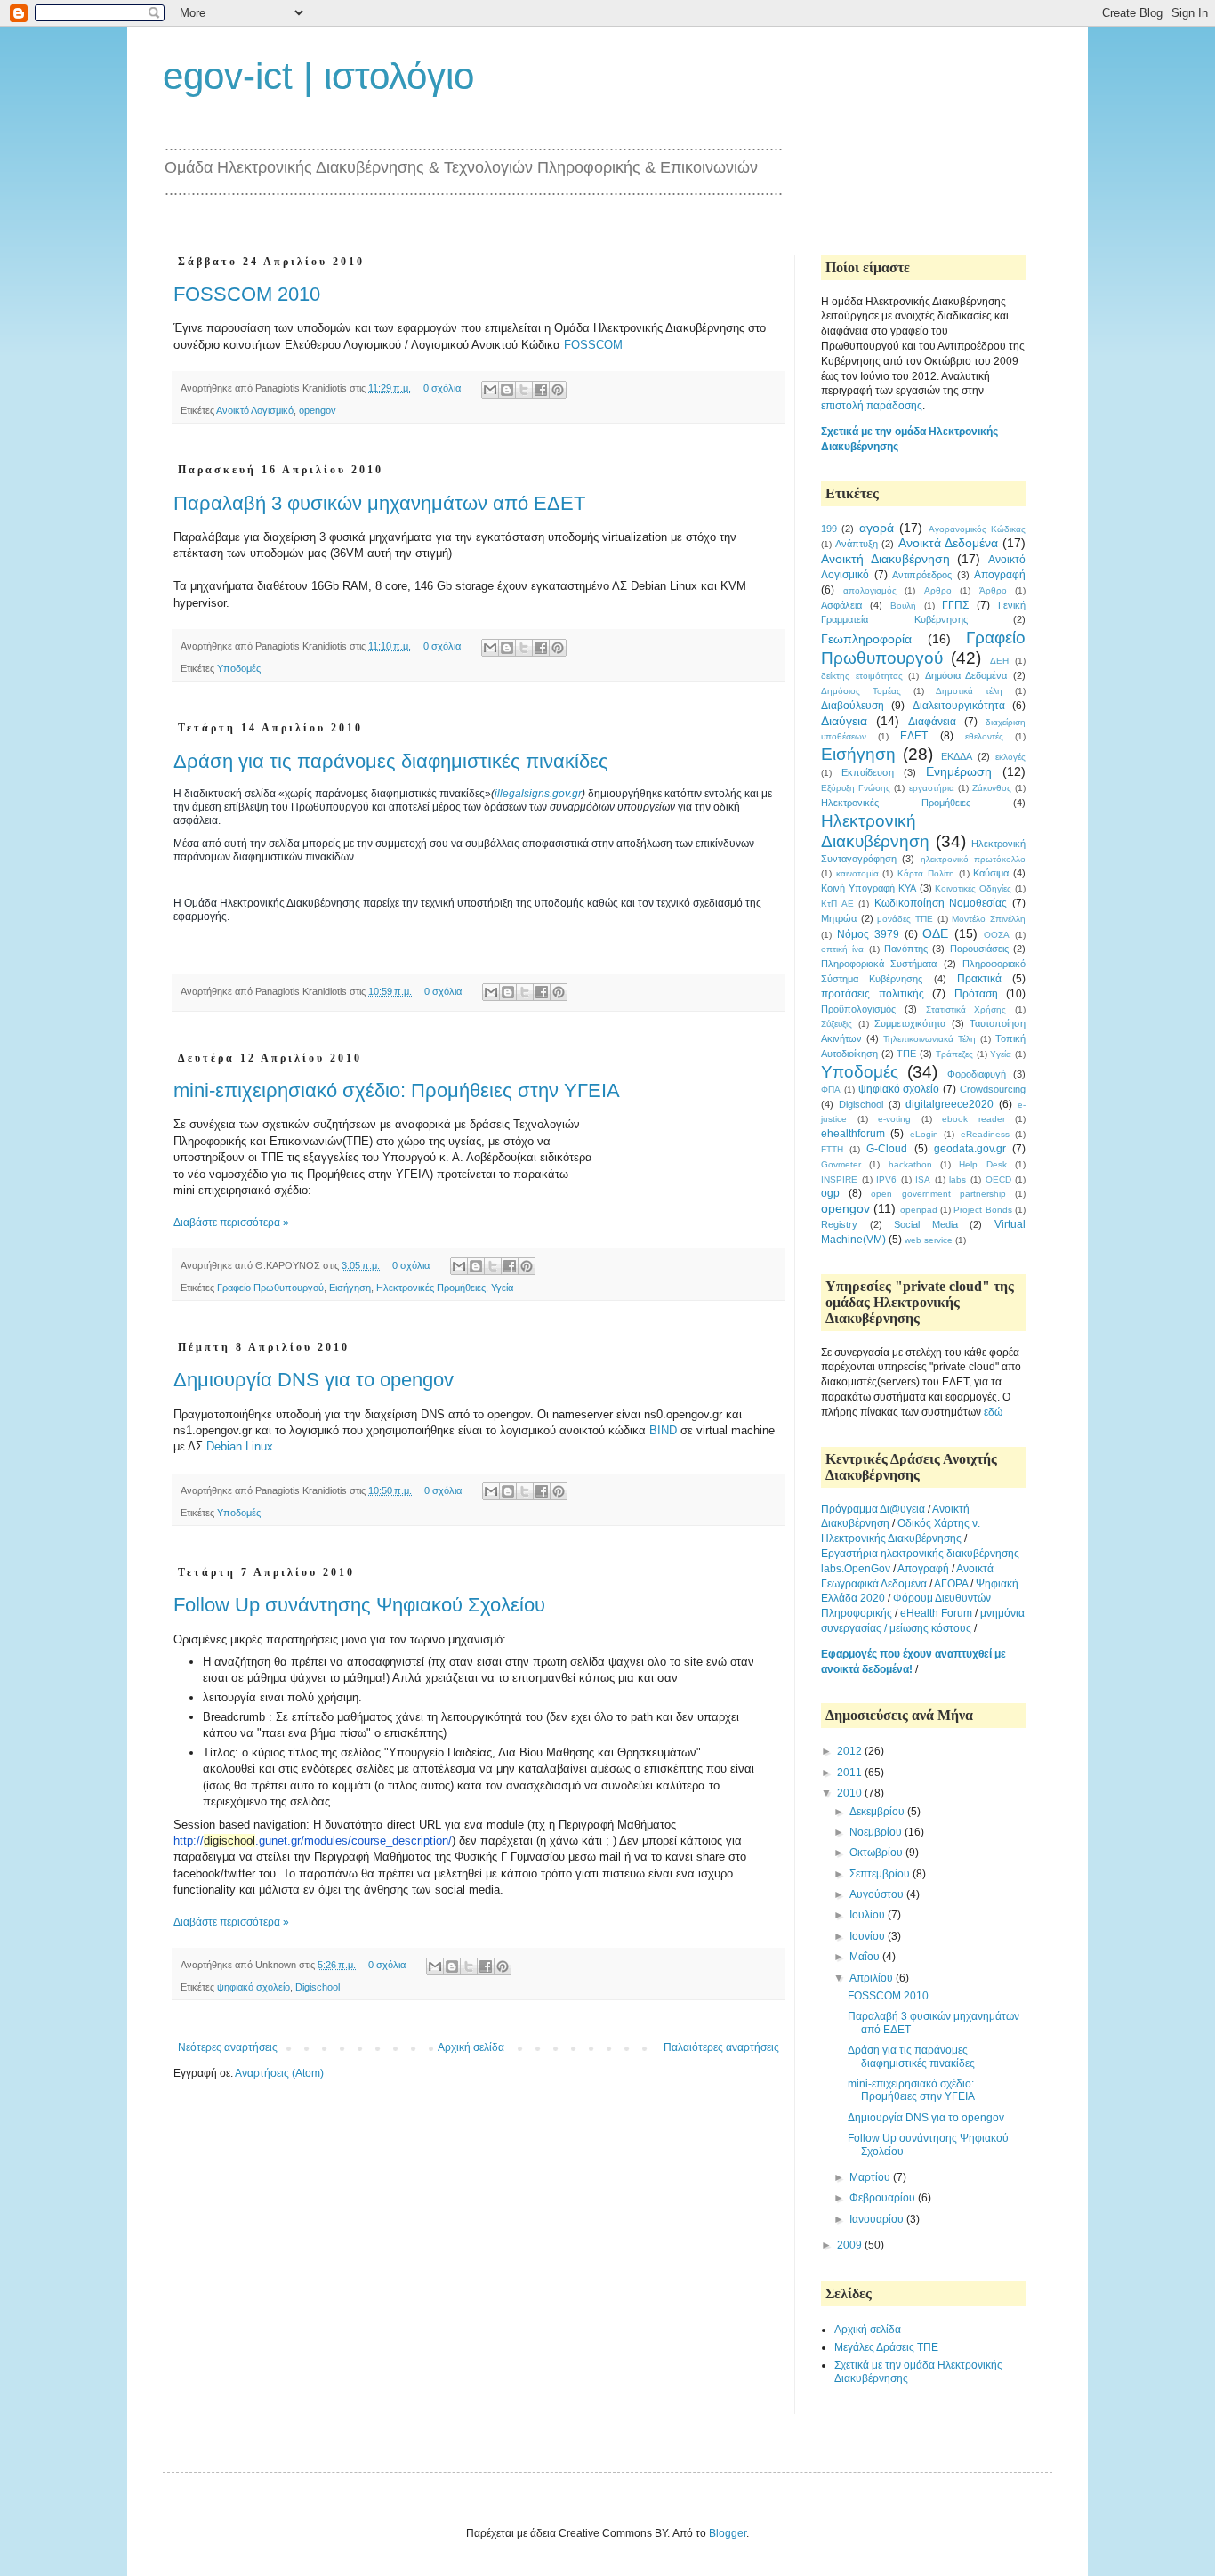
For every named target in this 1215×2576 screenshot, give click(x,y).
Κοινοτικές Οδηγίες (973, 888)
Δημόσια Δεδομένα (966, 675)
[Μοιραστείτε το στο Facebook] (541, 390)
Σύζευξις (837, 1024)
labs (958, 1179)
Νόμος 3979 (868, 934)
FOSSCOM (593, 345)
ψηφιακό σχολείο (253, 1987)
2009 (851, 2245)
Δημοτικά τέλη (969, 691)
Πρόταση (976, 994)
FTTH (832, 1149)
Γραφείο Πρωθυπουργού (270, 1288)
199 (829, 529)
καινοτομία (857, 873)
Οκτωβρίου (877, 1853)
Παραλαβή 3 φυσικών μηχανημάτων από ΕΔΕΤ (379, 503)
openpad (919, 1210)
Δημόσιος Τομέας (861, 691)
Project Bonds (982, 1210)
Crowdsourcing (993, 1089)
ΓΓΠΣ (955, 605)
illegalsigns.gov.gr (538, 794)
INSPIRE (839, 1179)
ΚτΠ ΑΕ (837, 904)
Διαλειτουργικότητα (959, 706)
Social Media (926, 1224)
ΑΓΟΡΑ (951, 1584)
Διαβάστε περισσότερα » (231, 1223)
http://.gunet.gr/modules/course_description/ (313, 1841)
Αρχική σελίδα (471, 2047)
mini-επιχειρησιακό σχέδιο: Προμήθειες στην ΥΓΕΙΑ (397, 1090)
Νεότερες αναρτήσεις (228, 2047)
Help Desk (982, 1164)
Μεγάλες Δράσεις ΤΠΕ (886, 2347)
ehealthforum (853, 1134)
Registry (839, 1224)
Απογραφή (1000, 575)
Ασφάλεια (841, 605)
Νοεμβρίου (877, 1832)
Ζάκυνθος (992, 788)
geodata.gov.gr (970, 1149)
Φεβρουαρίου (884, 2198)
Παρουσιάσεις (979, 949)
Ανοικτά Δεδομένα (948, 543)
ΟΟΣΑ (997, 935)
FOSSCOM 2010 (247, 294)
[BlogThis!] (507, 390)
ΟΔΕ (935, 933)
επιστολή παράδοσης (872, 406)
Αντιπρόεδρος (922, 575)
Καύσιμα (991, 873)
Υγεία (502, 1288)
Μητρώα (839, 918)
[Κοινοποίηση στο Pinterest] (558, 390)
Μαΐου (866, 1957)
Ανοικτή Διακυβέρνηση (885, 559)
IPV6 (886, 1179)
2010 (851, 1793)
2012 (851, 1751)
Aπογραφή (923, 1569)
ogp (830, 1193)
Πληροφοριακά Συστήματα (879, 964)
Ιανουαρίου (878, 2219)
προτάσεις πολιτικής (873, 994)
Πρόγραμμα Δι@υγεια (874, 1509)
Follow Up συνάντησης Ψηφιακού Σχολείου (359, 1605)
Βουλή (903, 606)
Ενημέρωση (959, 771)
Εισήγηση (350, 1288)
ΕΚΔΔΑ (957, 756)
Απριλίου (873, 1978)
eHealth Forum (936, 1613)
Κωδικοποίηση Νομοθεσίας (941, 903)
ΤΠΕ (906, 1054)
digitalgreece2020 (949, 1104)
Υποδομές (239, 668)
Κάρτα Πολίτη (926, 873)
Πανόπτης (906, 949)
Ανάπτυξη (857, 544)
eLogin (924, 1134)
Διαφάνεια (932, 722)
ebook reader (974, 1119)
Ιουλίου (869, 1915)
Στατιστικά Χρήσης (966, 1009)
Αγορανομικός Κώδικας (977, 529)
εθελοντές (984, 736)
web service (929, 1240)
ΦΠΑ (831, 1090)
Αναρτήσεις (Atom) (279, 2073)
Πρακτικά (979, 979)
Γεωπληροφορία (866, 639)
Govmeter (841, 1164)
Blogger (728, 2533)
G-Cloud (887, 1149)
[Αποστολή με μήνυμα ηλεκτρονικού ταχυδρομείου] (490, 390)
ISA (923, 1179)
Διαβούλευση (853, 706)
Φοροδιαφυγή (977, 1074)
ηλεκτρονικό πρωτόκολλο (973, 859)
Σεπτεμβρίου (881, 1874)
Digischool (318, 1987)
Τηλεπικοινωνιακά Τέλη (929, 1039)
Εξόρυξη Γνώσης (856, 788)
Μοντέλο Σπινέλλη (989, 919)
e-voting (894, 1119)
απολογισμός (870, 590)
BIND (663, 1430)
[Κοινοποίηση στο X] (524, 390)
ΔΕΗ (999, 661)
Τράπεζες (954, 1054)
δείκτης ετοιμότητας (862, 676)
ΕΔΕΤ (914, 736)
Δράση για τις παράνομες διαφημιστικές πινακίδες (391, 761)
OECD (998, 1179)
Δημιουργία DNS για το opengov (314, 1380)
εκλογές (1010, 757)
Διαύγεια (844, 721)
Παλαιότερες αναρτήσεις (721, 2047)
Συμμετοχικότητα (910, 1023)
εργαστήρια (932, 788)
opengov (318, 410)
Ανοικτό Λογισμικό (255, 410)
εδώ (993, 1412)
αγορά (877, 528)
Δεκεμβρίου (878, 1812)
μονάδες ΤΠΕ (905, 919)
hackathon (910, 1164)
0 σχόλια (442, 388)
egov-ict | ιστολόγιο (318, 76)
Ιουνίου (869, 1936)
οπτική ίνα (842, 949)
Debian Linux (240, 1446)
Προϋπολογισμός (858, 1009)
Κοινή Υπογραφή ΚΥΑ (869, 888)
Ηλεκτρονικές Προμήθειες (431, 1288)
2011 (851, 1773)
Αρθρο (938, 590)
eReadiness (985, 1134)
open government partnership (938, 1194)
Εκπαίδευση (868, 772)
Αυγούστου (878, 1894)
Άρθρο (993, 590)
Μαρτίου (871, 2177)
